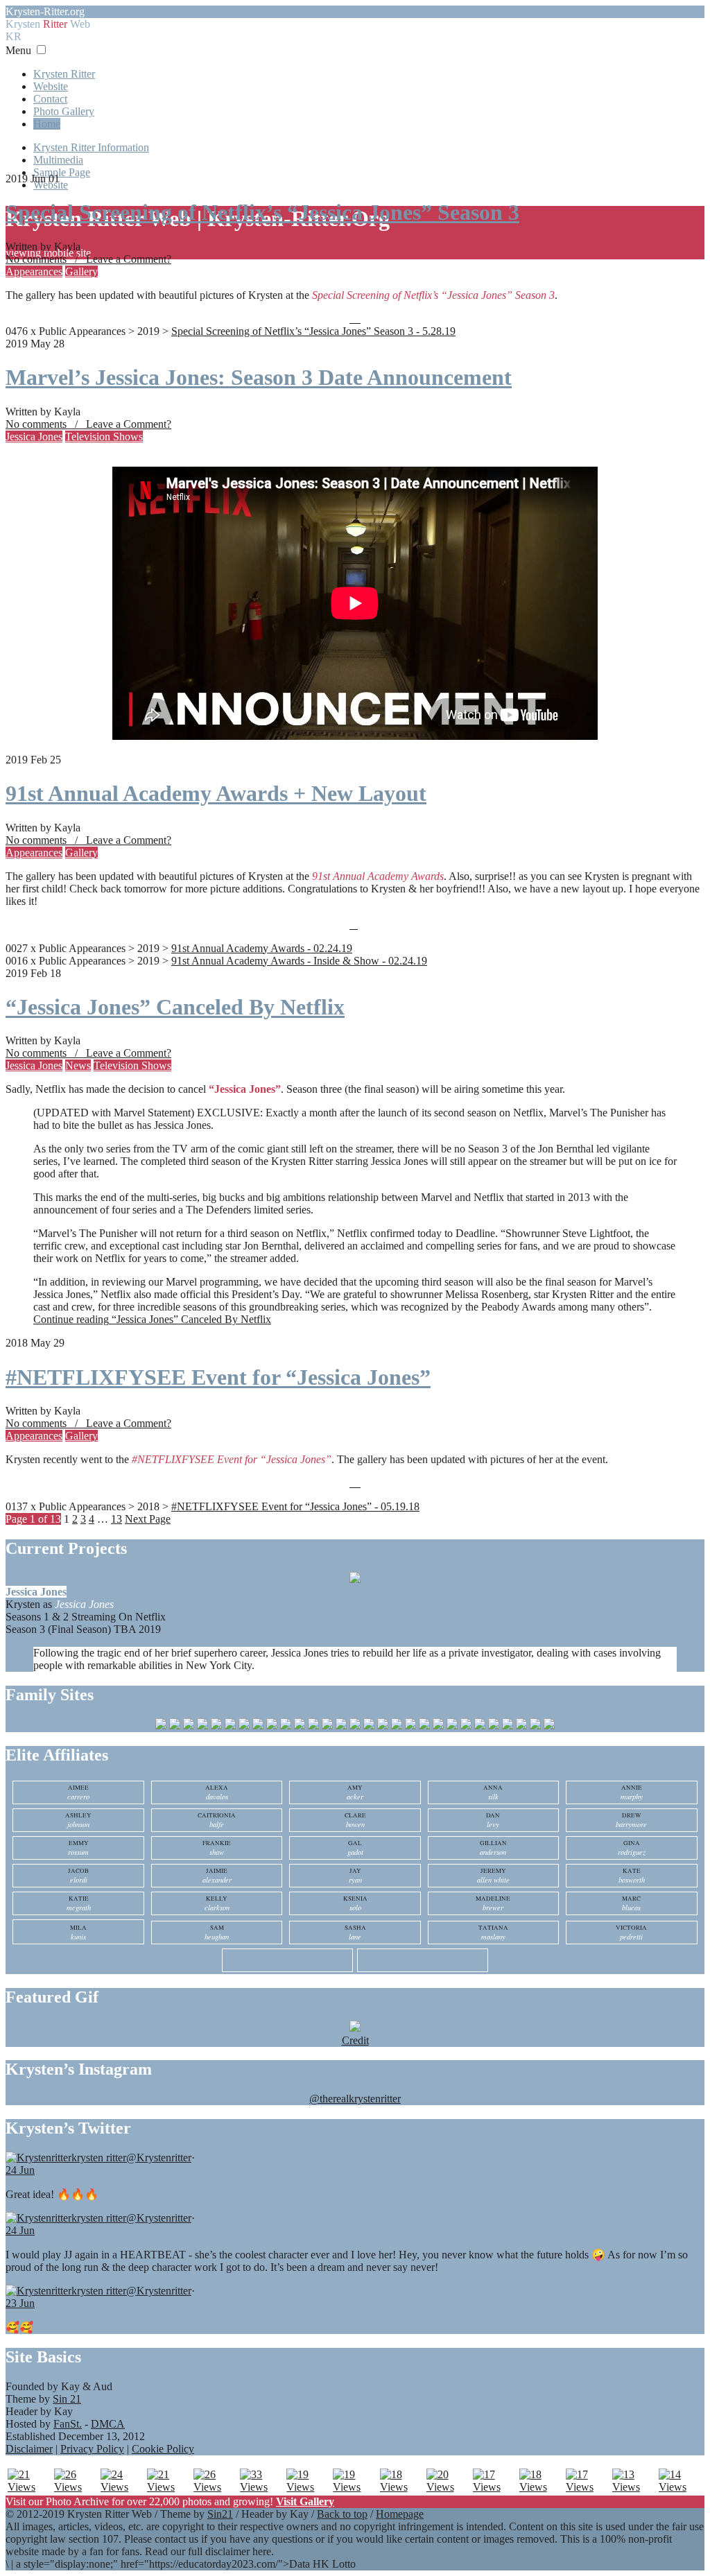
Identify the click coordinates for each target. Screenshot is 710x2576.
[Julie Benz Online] (397, 1726)
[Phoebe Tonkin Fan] (480, 1726)
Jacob (78, 1876)
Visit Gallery (305, 2501)
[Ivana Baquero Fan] (355, 1726)
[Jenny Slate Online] (369, 1726)
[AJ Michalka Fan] (161, 1726)
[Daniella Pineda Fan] (272, 1726)
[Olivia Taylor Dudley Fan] (466, 1726)
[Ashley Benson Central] (216, 1726)
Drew (631, 1820)
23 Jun (20, 2303)
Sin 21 (67, 2399)
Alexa (217, 1792)
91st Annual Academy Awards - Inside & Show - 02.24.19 (299, 961)
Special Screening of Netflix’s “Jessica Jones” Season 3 (262, 212)
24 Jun (20, 2170)
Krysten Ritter (64, 74)
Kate (632, 1876)
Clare (355, 1820)
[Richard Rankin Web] (494, 1726)
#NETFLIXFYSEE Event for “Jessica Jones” (218, 1377)
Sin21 (220, 2514)
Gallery (81, 271)
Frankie (217, 1848)
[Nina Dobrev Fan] (452, 1726)
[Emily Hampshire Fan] (313, 1726)
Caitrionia (217, 1820)
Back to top (342, 2514)
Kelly (217, 1903)
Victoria (631, 1933)
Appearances (34, 271)
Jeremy (493, 1876)
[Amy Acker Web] (189, 1726)
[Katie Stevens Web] (424, 1726)
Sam (217, 1933)
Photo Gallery (64, 111)
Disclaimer (29, 2449)
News (78, 1065)
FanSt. (68, 2424)
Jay (355, 1876)
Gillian (493, 1848)
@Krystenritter (159, 2158)
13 (116, 1519)
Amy (355, 1792)
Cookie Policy (163, 2449)
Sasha (355, 1933)
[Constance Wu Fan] (244, 1726)
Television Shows (104, 436)
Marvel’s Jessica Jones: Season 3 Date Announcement (259, 377)
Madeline (493, 1903)
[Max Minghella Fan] (438, 1726)
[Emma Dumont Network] (327, 1726)
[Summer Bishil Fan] (521, 1726)
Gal (355, 1848)
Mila (78, 1933)
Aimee (78, 1792)
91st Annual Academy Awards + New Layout (216, 793)
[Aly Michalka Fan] (175, 1726)
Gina (632, 1848)
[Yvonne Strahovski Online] (549, 1726)
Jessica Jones (34, 436)
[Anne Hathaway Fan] (202, 1726)
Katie (79, 1903)
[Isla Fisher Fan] (341, 1726)
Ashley (78, 1820)
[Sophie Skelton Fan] (508, 1726)
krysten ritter (99, 2158)
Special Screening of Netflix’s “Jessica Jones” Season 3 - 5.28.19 (313, 331)
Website (51, 86)
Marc (631, 1903)
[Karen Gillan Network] (410, 1726)
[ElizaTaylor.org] (300, 1726)
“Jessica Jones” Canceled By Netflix (175, 1007)
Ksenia (355, 1903)
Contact (50, 99)
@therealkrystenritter (355, 2099)
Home (47, 124)
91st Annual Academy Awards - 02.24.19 (262, 948)
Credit (355, 2040)
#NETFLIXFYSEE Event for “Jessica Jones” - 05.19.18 (295, 1506)
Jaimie (217, 1876)
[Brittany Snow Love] (230, 1726)
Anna (493, 1792)
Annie (632, 1792)
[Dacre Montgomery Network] (258, 1726)
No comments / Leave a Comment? (88, 259)
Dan (493, 1820)
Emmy (78, 1848)
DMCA (108, 2424)
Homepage (400, 2514)
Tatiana (493, 1933)
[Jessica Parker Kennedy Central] (383, 1726)
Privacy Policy (92, 2449)
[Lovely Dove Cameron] (286, 1726)
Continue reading (152, 1319)
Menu (18, 50)
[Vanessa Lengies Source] (535, 1726)
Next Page (148, 1519)
